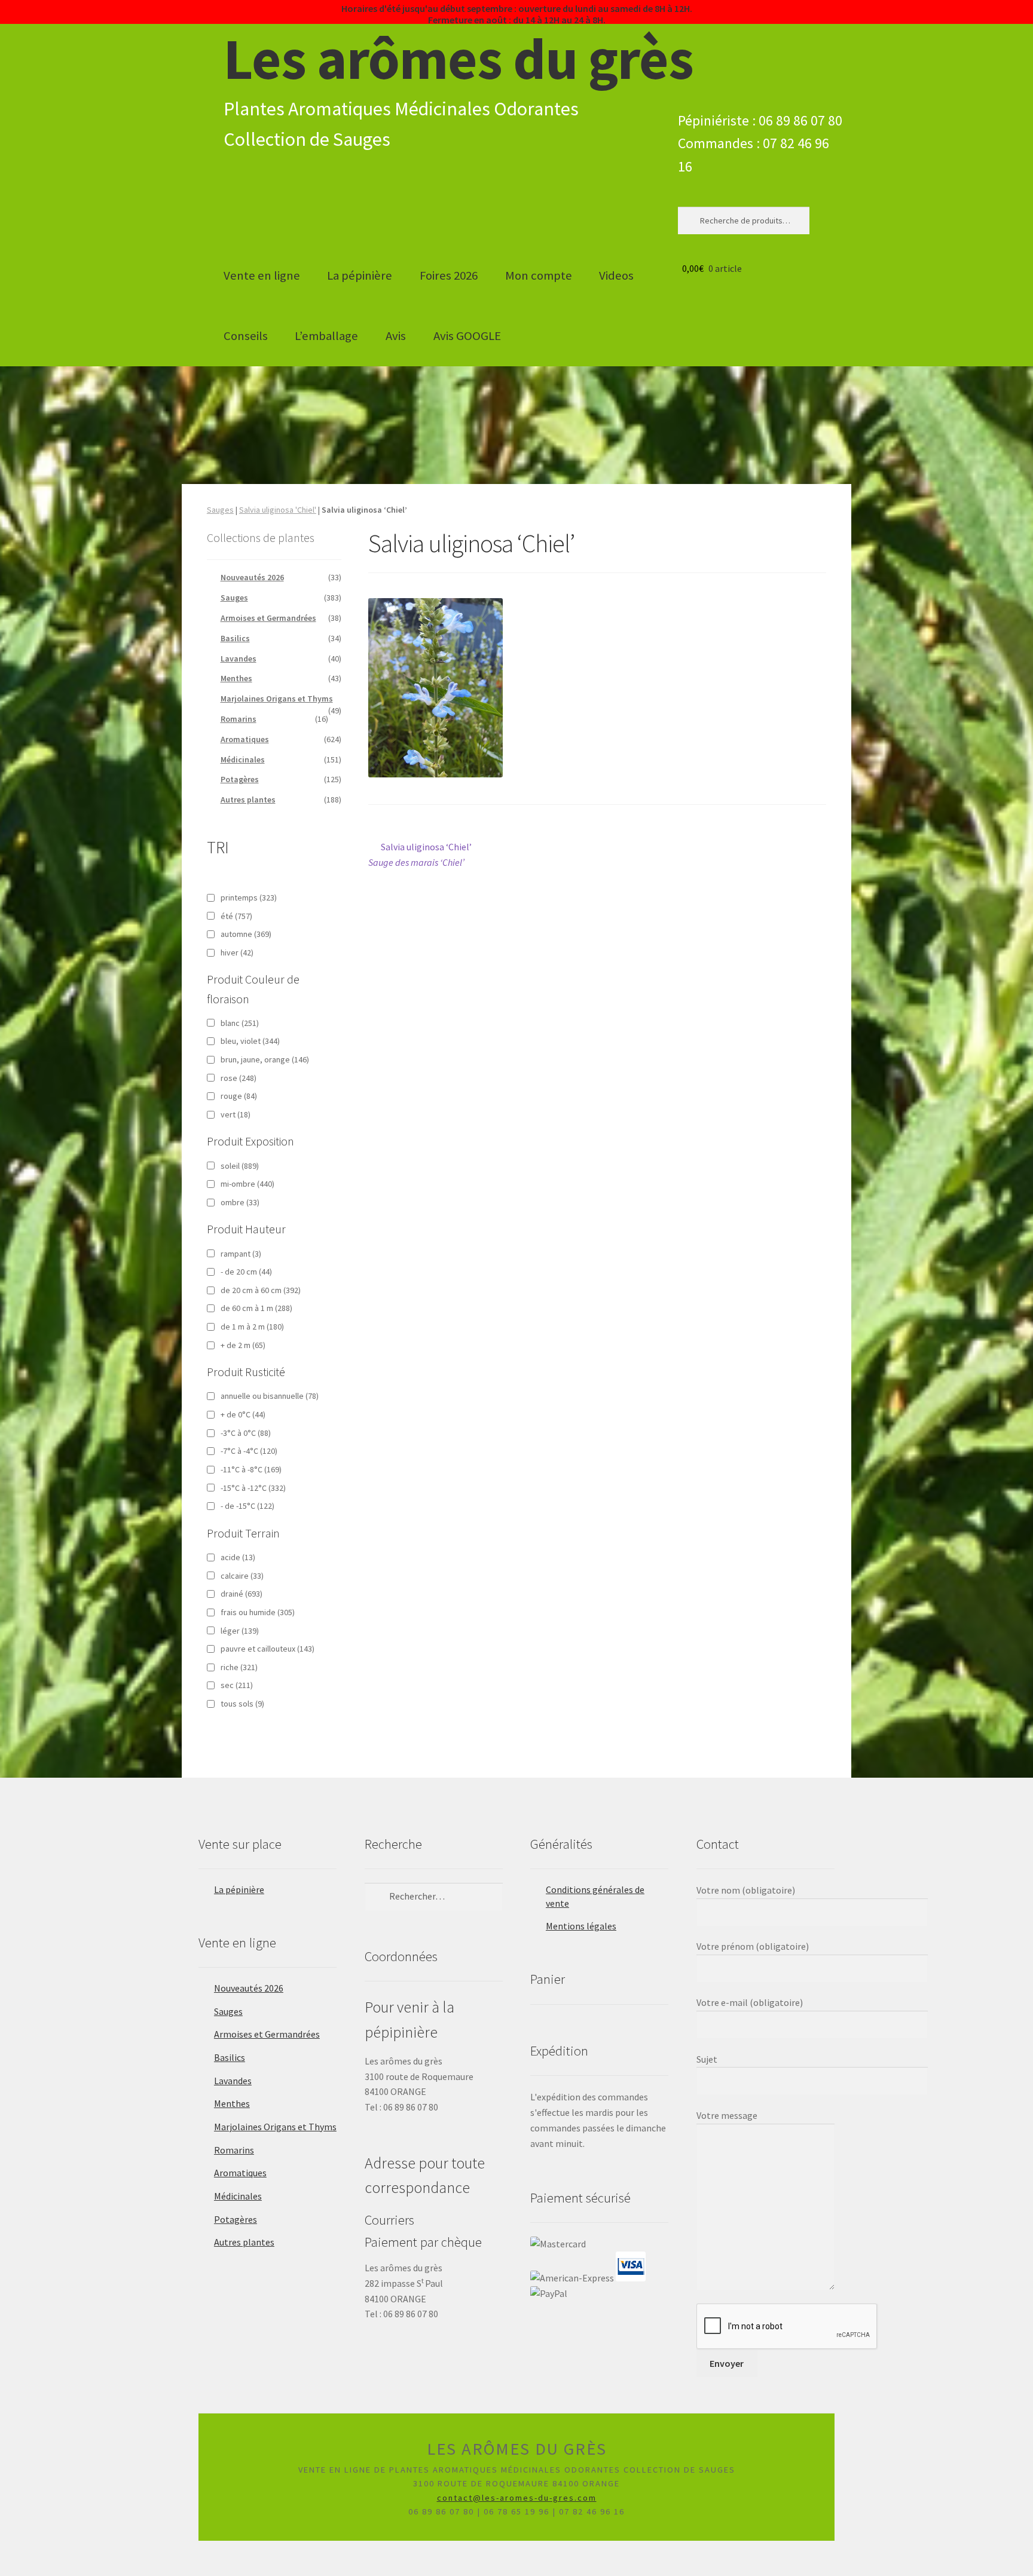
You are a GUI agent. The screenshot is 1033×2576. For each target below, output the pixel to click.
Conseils (246, 336)
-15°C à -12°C (253, 1488)
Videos (616, 275)
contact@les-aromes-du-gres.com (517, 2498)
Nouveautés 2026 (252, 577)
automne (246, 934)
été (236, 916)
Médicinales (243, 759)
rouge (239, 1096)
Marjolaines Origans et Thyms (277, 699)
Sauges (220, 510)
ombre (240, 1202)
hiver (237, 952)
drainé (242, 1594)
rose (239, 1078)
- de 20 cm (246, 1272)
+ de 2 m (243, 1345)
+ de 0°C (243, 1414)
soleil (240, 1166)
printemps (249, 898)
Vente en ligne (262, 275)
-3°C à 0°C (246, 1433)
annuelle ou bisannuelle (270, 1396)
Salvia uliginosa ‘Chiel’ (420, 854)
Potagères (240, 779)
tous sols (242, 1704)
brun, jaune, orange (265, 1059)
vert (236, 1114)
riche (239, 1667)
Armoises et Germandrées (268, 618)
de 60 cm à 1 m (256, 1308)
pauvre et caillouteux (268, 1649)
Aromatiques (245, 739)
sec (237, 1685)
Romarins (239, 719)
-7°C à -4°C (249, 1451)
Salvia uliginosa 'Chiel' (278, 510)
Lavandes (239, 658)
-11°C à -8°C (251, 1469)
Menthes (236, 678)
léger (240, 1631)
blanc (240, 1023)
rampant (241, 1254)
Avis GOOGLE (467, 336)
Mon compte (539, 275)
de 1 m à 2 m (252, 1327)
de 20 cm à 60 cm (261, 1290)
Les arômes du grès (459, 59)
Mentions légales (581, 1926)
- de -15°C (247, 1506)
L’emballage (326, 336)
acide (238, 1557)
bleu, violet (250, 1041)
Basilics (235, 638)
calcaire (242, 1576)
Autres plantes (248, 800)
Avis (396, 336)
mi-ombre (247, 1184)
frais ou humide (258, 1612)
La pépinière (360, 275)
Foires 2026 (449, 275)
